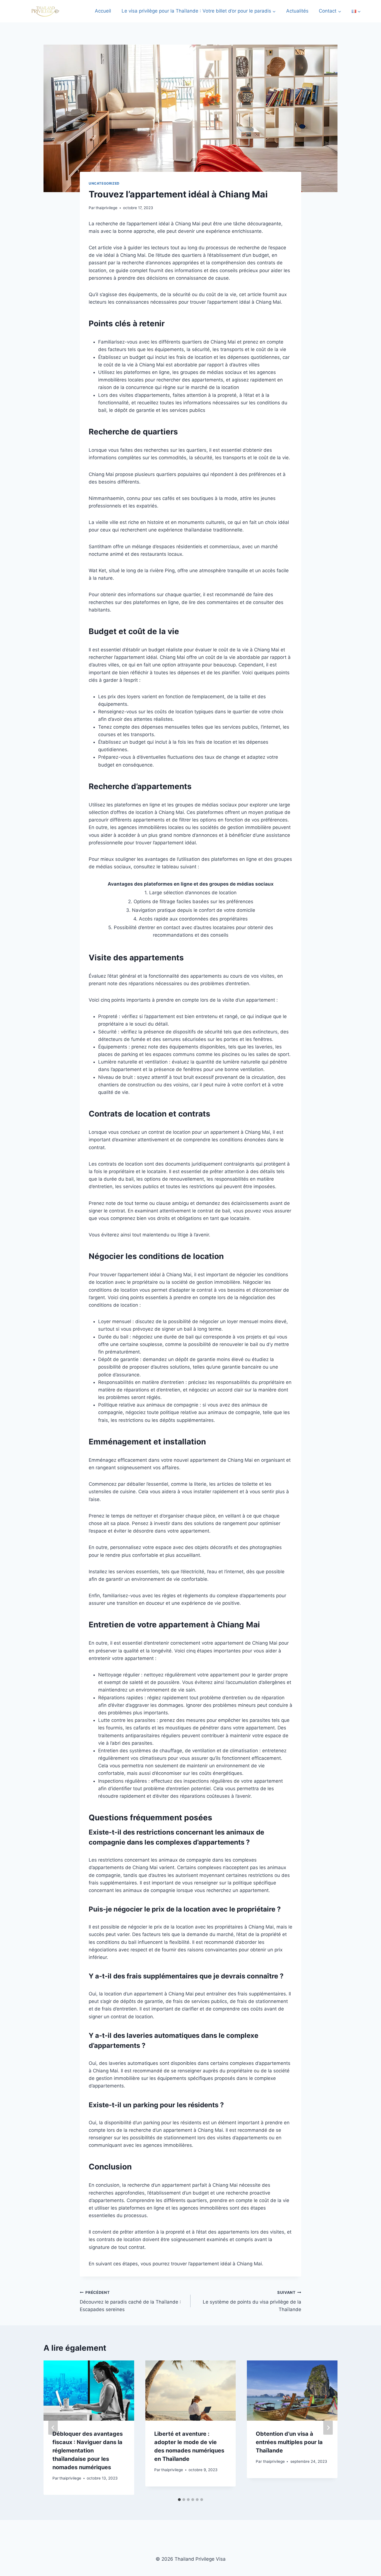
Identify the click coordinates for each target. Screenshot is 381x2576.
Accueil (103, 11)
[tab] (179, 2500)
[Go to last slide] (53, 2428)
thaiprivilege (107, 208)
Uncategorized (104, 183)
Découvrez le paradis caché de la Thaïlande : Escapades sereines (130, 2301)
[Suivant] (328, 2428)
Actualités (297, 11)
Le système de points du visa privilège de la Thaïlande (252, 2301)
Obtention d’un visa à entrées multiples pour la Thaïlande (289, 2442)
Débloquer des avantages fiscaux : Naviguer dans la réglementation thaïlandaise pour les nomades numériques (88, 2451)
